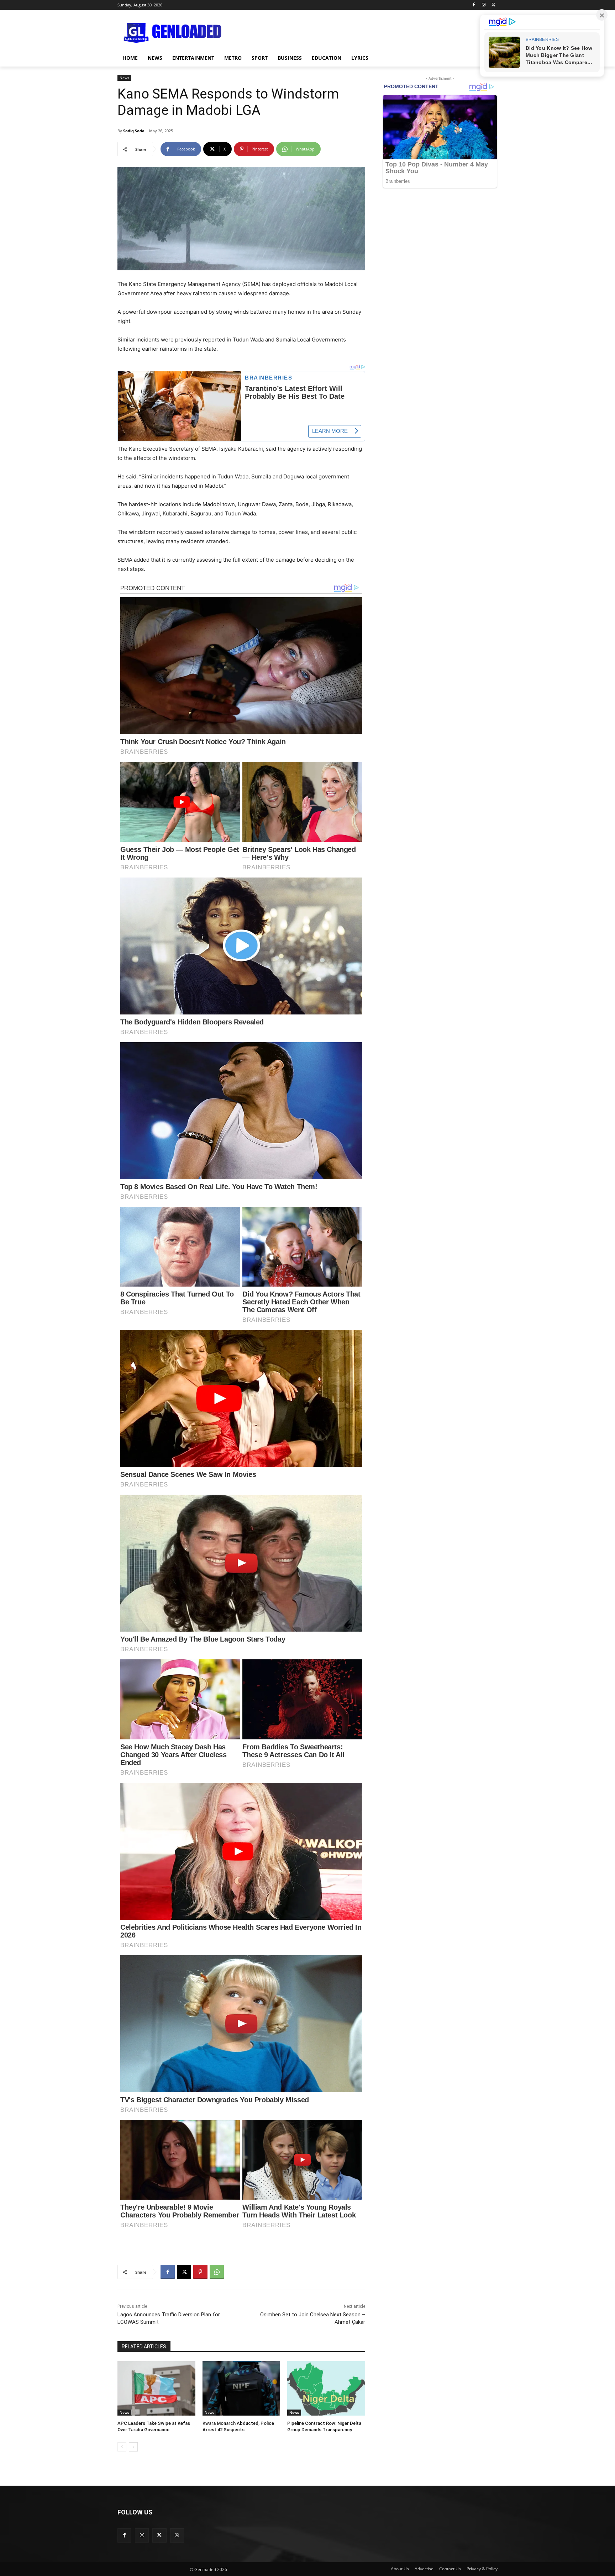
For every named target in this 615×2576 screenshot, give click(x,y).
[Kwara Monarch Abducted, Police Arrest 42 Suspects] (241, 2388)
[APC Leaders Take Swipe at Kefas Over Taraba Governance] (156, 2388)
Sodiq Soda (134, 131)
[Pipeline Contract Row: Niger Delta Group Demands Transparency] (326, 2388)
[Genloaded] (174, 33)
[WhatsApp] (217, 2272)
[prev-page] (122, 2447)
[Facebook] (474, 5)
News (124, 78)
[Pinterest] (200, 2272)
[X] (493, 5)
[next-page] (133, 2447)
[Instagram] (483, 5)
